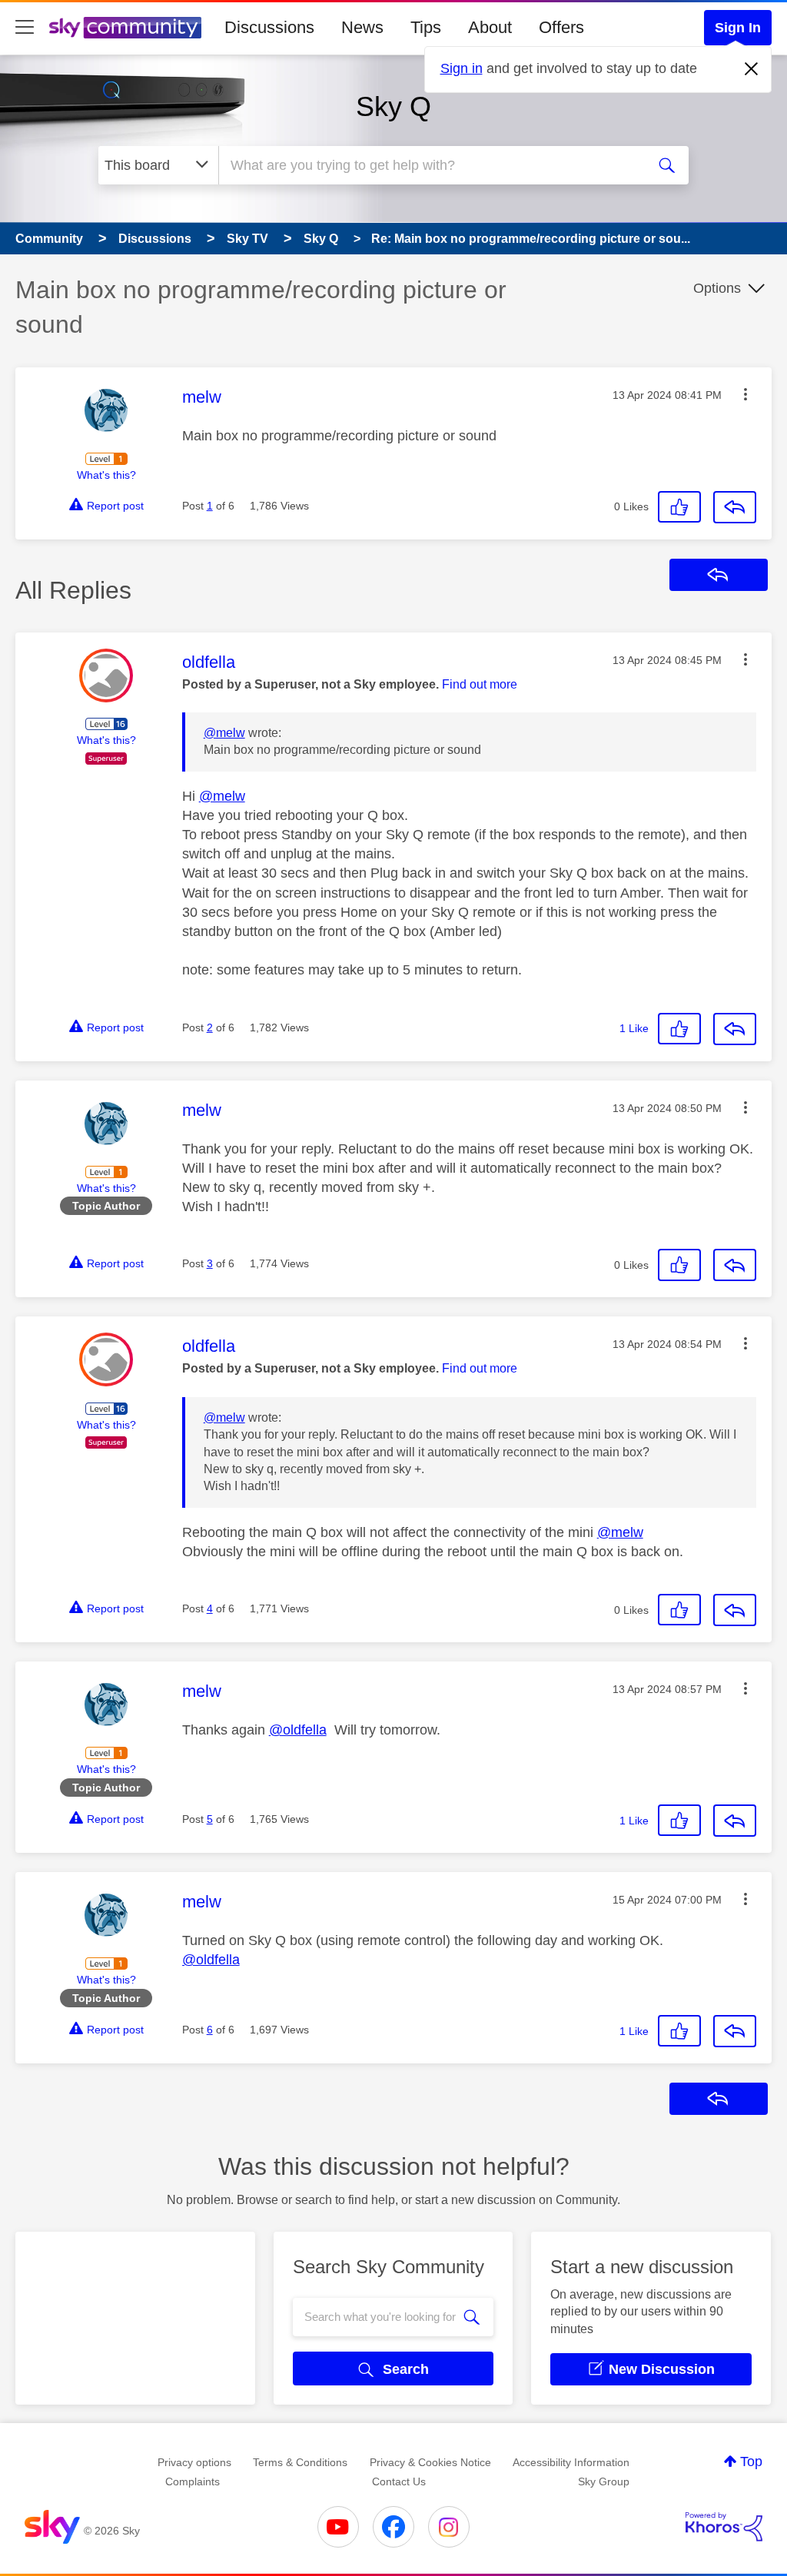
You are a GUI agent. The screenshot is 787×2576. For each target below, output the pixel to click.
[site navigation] (25, 28)
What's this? (106, 475)
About (490, 27)
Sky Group (604, 2481)
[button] (745, 394)
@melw (224, 733)
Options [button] (717, 288)
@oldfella (298, 1730)
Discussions (269, 27)
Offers (561, 27)
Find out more (480, 684)
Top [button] (751, 2461)
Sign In (738, 28)
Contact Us (399, 2481)
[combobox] (430, 165)
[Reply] (735, 507)
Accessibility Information (571, 2462)
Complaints (193, 2481)
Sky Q (393, 106)
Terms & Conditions (300, 2462)
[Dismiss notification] (752, 69)
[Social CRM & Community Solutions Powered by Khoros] (724, 2527)
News (362, 27)
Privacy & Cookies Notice (430, 2462)
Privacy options (194, 2462)
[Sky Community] (125, 28)
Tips (426, 27)
